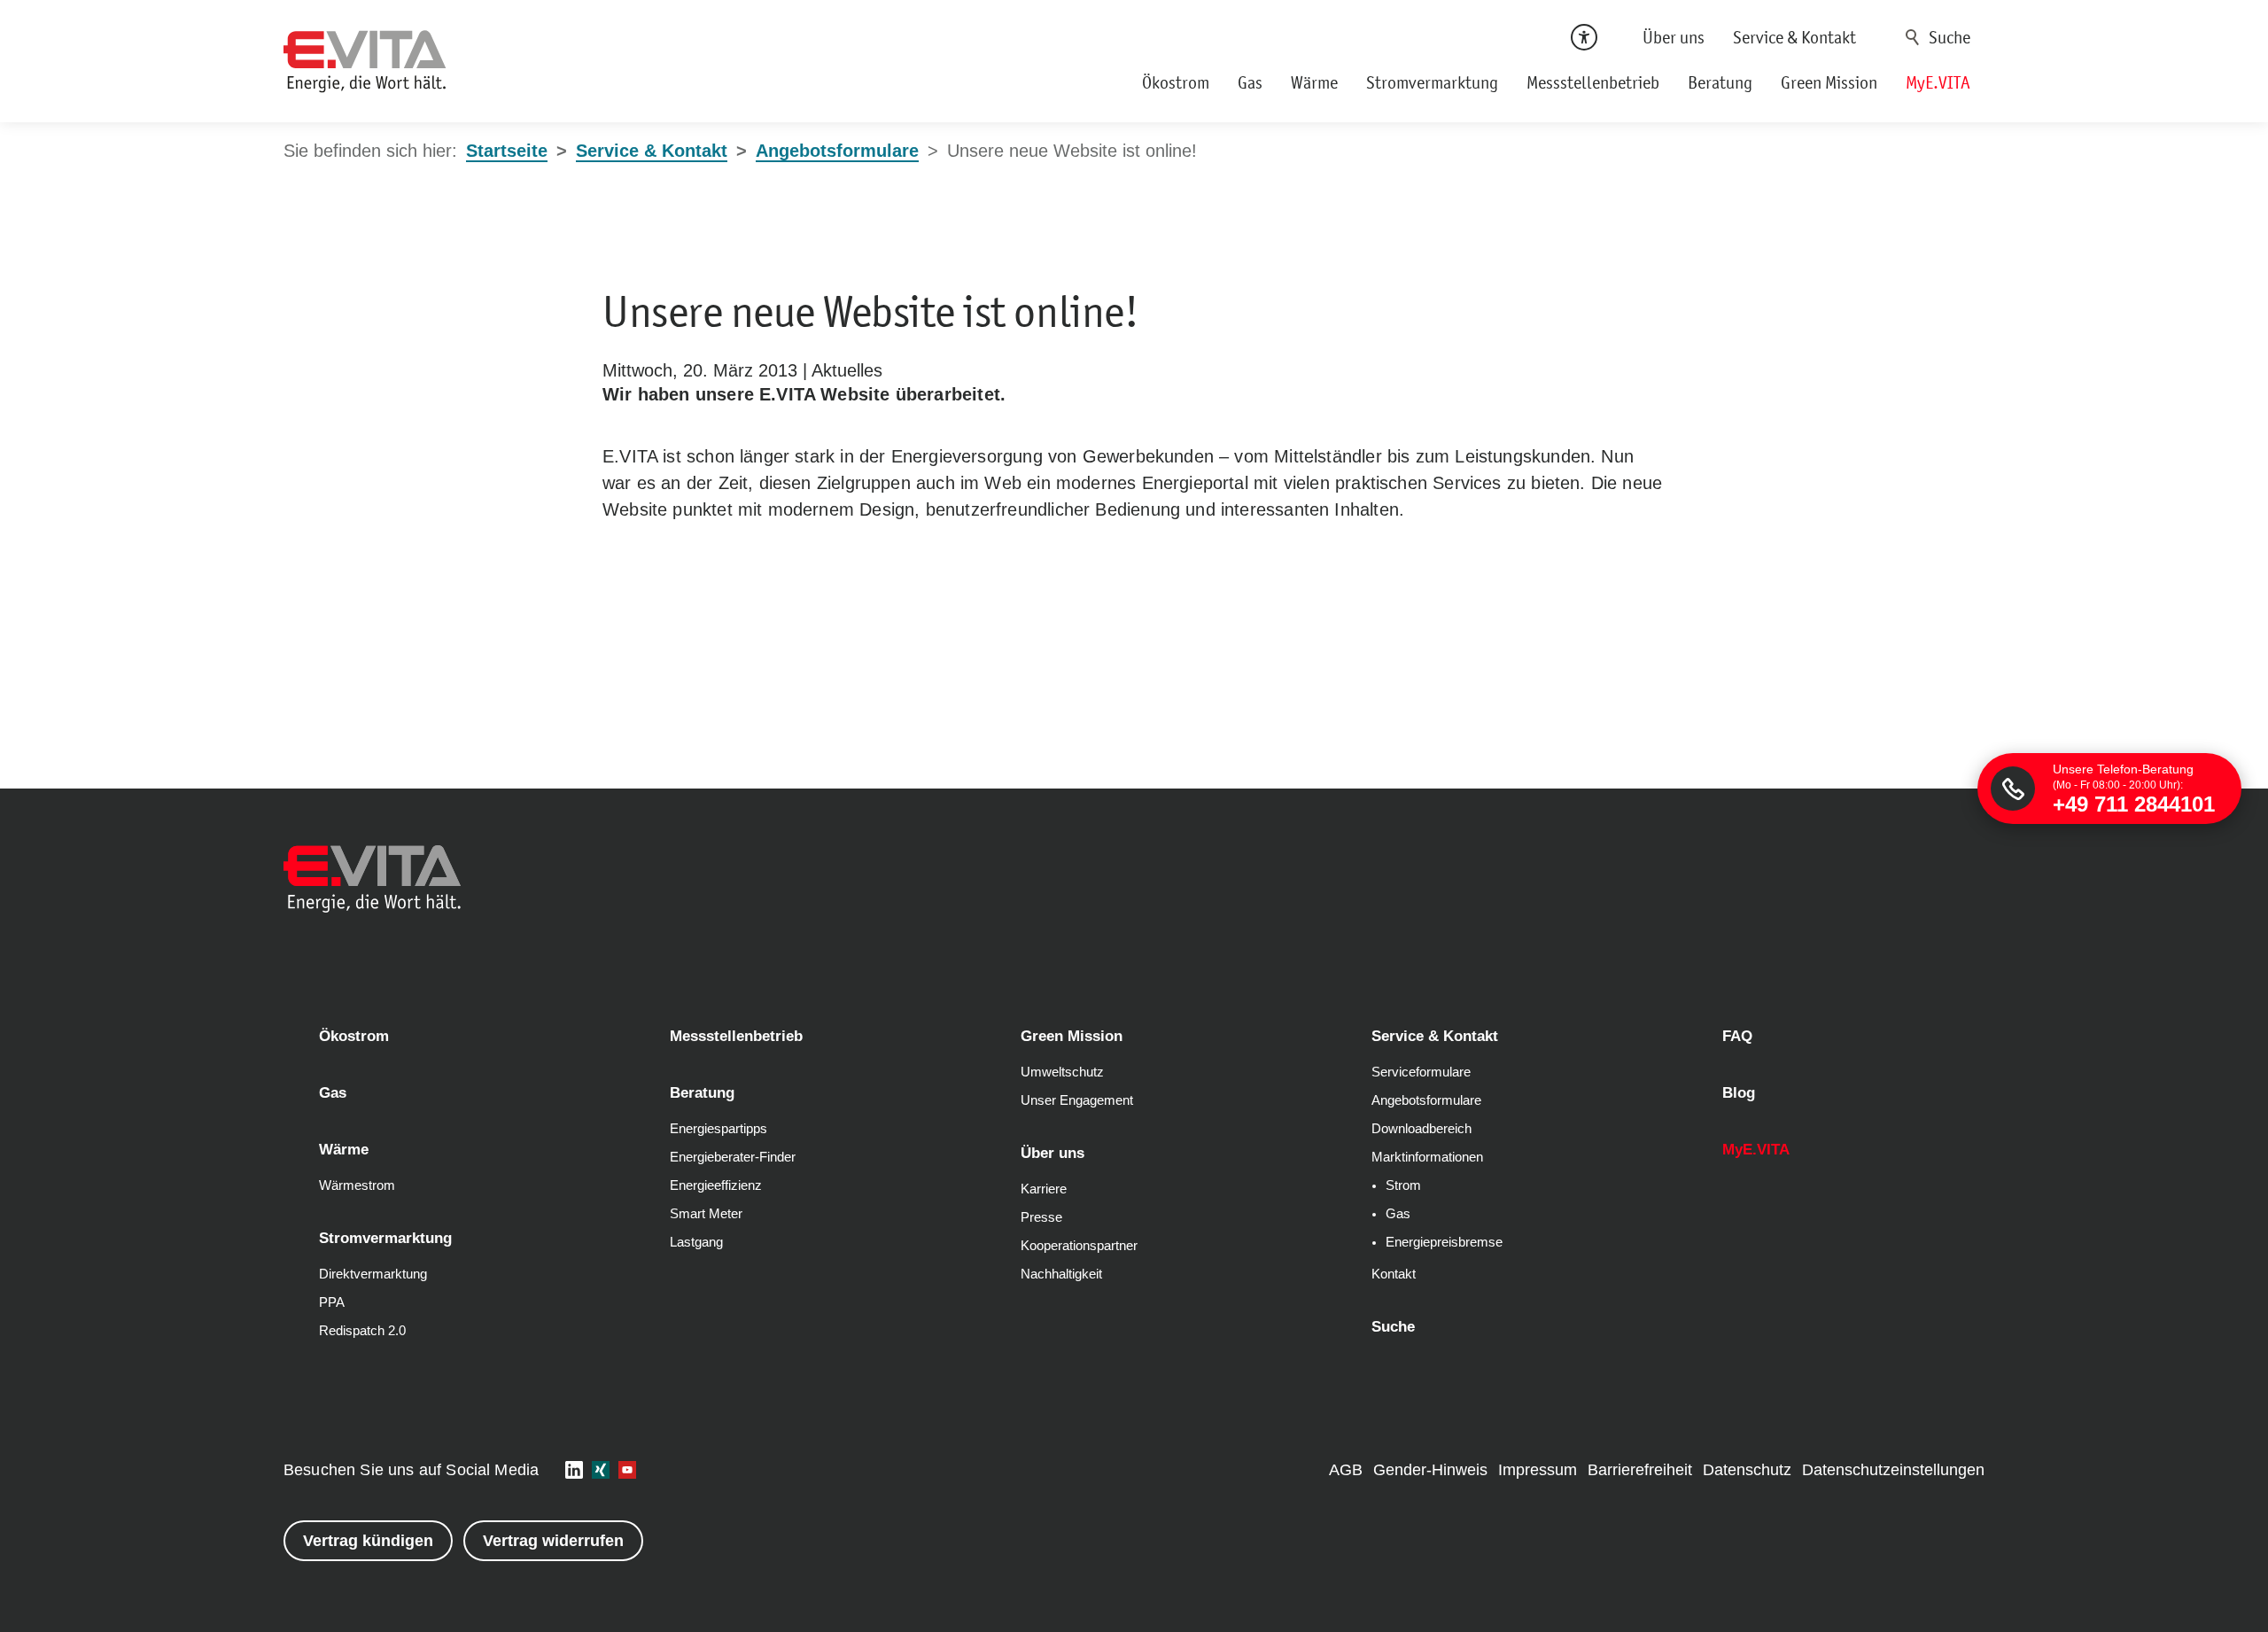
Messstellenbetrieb (1593, 82)
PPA (332, 1302)
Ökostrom (1176, 82)
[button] (574, 1470)
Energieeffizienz (716, 1185)
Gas (1250, 82)
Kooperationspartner (1079, 1246)
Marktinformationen (1427, 1157)
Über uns (1674, 37)
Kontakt (1394, 1274)
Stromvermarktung (1432, 82)
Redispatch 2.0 (362, 1331)
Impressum (1538, 1470)
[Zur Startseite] (365, 62)
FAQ (1737, 1036)
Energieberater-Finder (733, 1157)
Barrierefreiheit (1640, 1470)
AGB (1346, 1470)
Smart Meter (706, 1214)
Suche (1913, 37)
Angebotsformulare (1426, 1100)
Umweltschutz (1062, 1072)
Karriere (1044, 1189)
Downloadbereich (1421, 1129)
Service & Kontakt (1794, 37)
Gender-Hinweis (1430, 1470)
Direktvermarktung (373, 1274)
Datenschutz (1747, 1470)
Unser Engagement (1077, 1100)
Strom (1403, 1185)
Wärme (1314, 82)
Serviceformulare (1421, 1072)
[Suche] (1941, 37)
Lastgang (696, 1242)
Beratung (1720, 82)
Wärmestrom (357, 1185)
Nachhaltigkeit (1061, 1274)
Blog (1739, 1093)
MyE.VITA (1938, 82)
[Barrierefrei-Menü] (1584, 37)
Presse (1041, 1217)
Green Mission (1829, 82)
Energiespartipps (718, 1129)
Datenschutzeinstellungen (1893, 1470)
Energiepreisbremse (1444, 1242)
